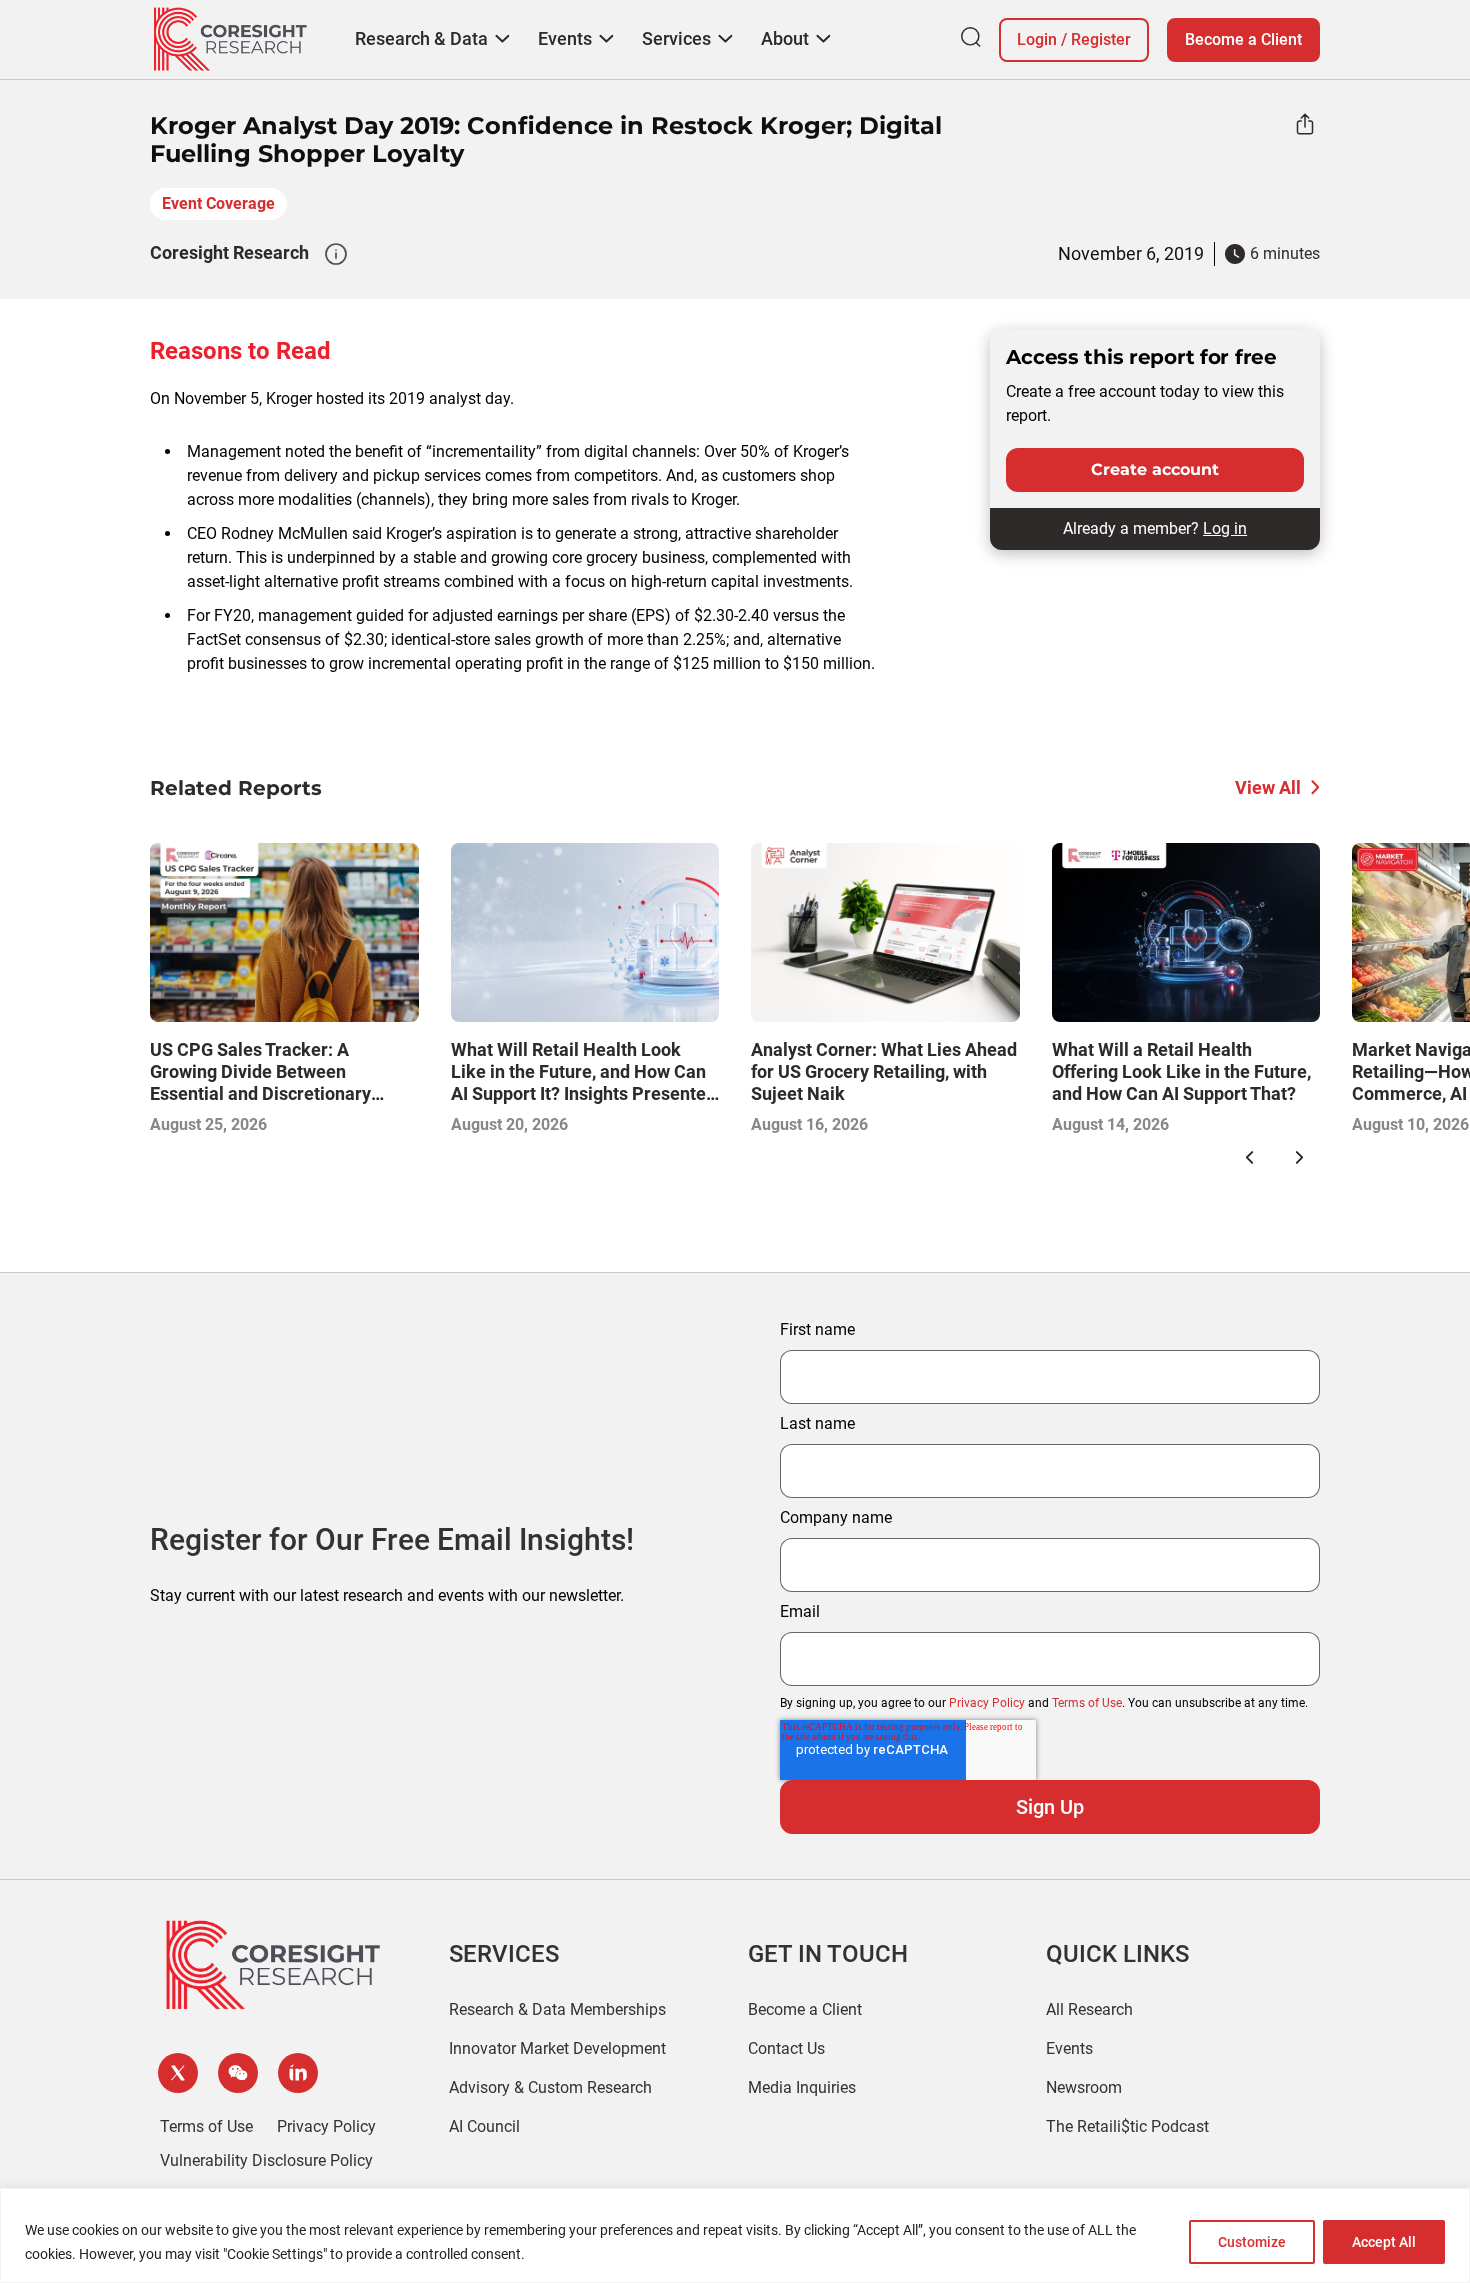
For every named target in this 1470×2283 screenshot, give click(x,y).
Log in (1225, 528)
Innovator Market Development (557, 2048)
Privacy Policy (987, 1703)
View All (1268, 787)
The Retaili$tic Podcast (1127, 2126)
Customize (1252, 2242)
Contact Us (786, 2048)
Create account (1155, 469)
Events (1069, 2048)
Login (1037, 39)
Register (1101, 39)
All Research (1089, 2009)
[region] (735, 2235)
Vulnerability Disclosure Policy (266, 2160)
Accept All (1384, 2242)
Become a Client (1243, 39)
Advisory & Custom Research (550, 2087)
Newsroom (1084, 2087)
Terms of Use (1087, 1703)
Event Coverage (218, 203)
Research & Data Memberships (557, 2009)
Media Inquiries (802, 2087)
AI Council (484, 2126)
